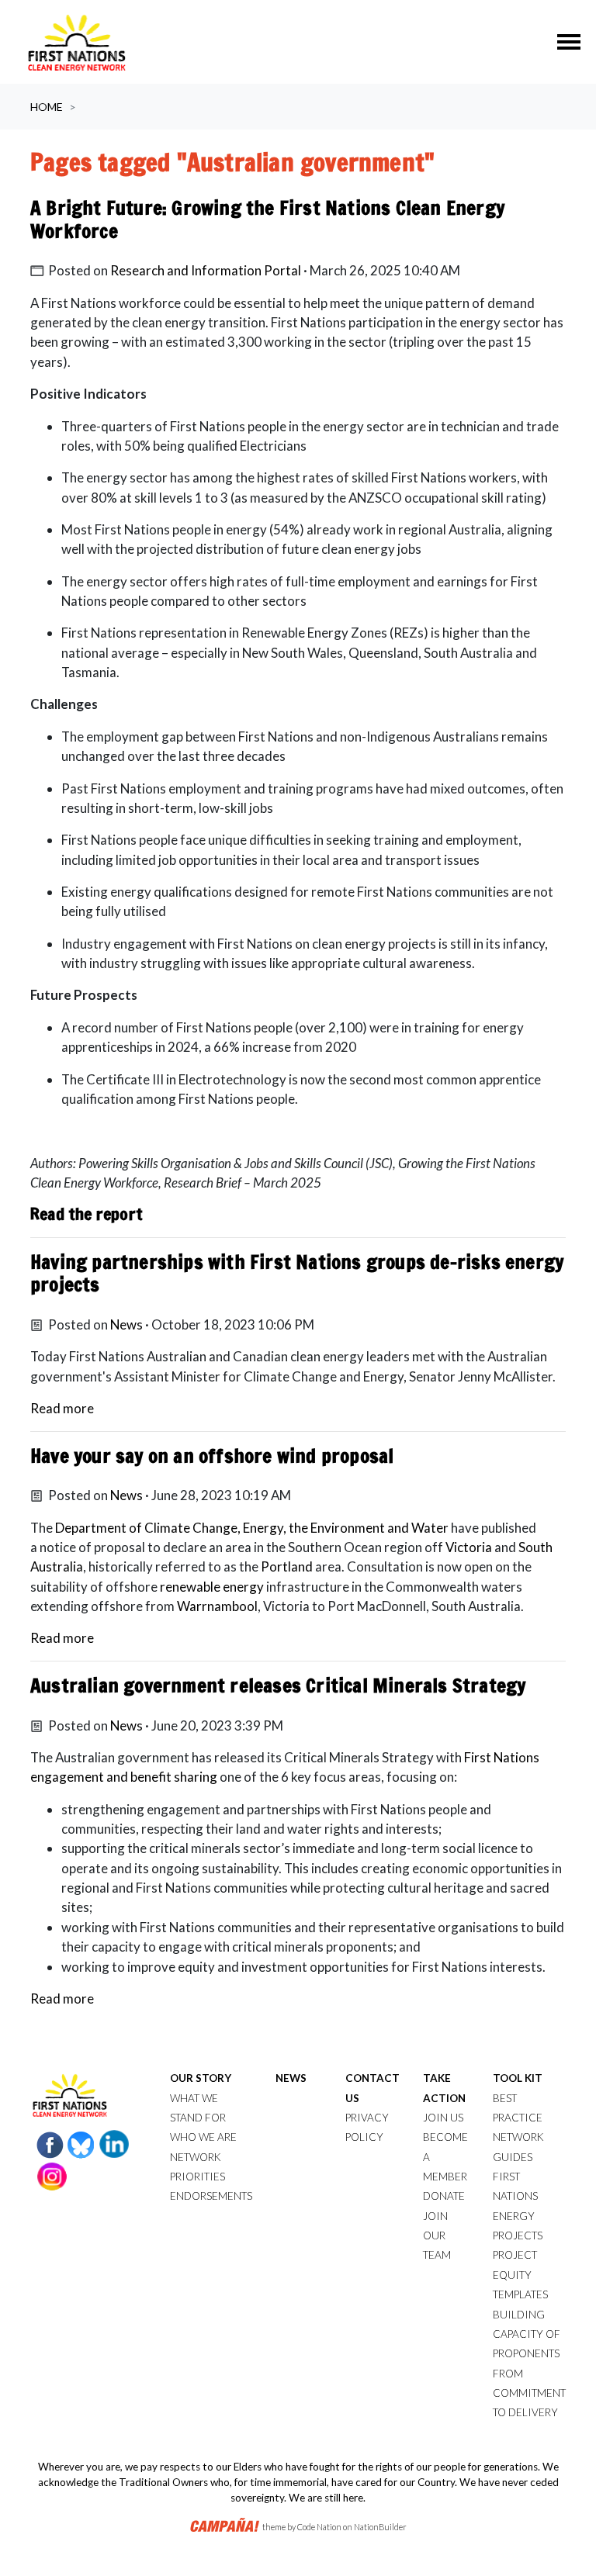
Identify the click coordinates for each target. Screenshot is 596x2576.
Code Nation (319, 2527)
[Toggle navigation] (569, 42)
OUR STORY (201, 2078)
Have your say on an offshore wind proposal (212, 1456)
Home (47, 107)
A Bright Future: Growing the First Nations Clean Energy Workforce (267, 219)
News (126, 1324)
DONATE (444, 2196)
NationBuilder (380, 2527)
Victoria (469, 1547)
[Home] (77, 42)
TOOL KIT (518, 2078)
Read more (62, 1408)
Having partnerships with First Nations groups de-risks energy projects (297, 1273)
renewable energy (213, 1587)
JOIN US (443, 2118)
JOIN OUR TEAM (437, 2236)
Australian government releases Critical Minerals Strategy (278, 1685)
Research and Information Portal (206, 270)
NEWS (291, 2078)
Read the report (87, 1214)
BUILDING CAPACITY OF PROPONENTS (527, 2334)
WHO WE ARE (203, 2137)
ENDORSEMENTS (211, 2196)
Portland (287, 1566)
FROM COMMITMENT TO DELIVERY (529, 2393)
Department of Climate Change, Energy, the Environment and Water (252, 1528)
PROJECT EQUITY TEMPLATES (520, 2275)
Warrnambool (217, 1606)
